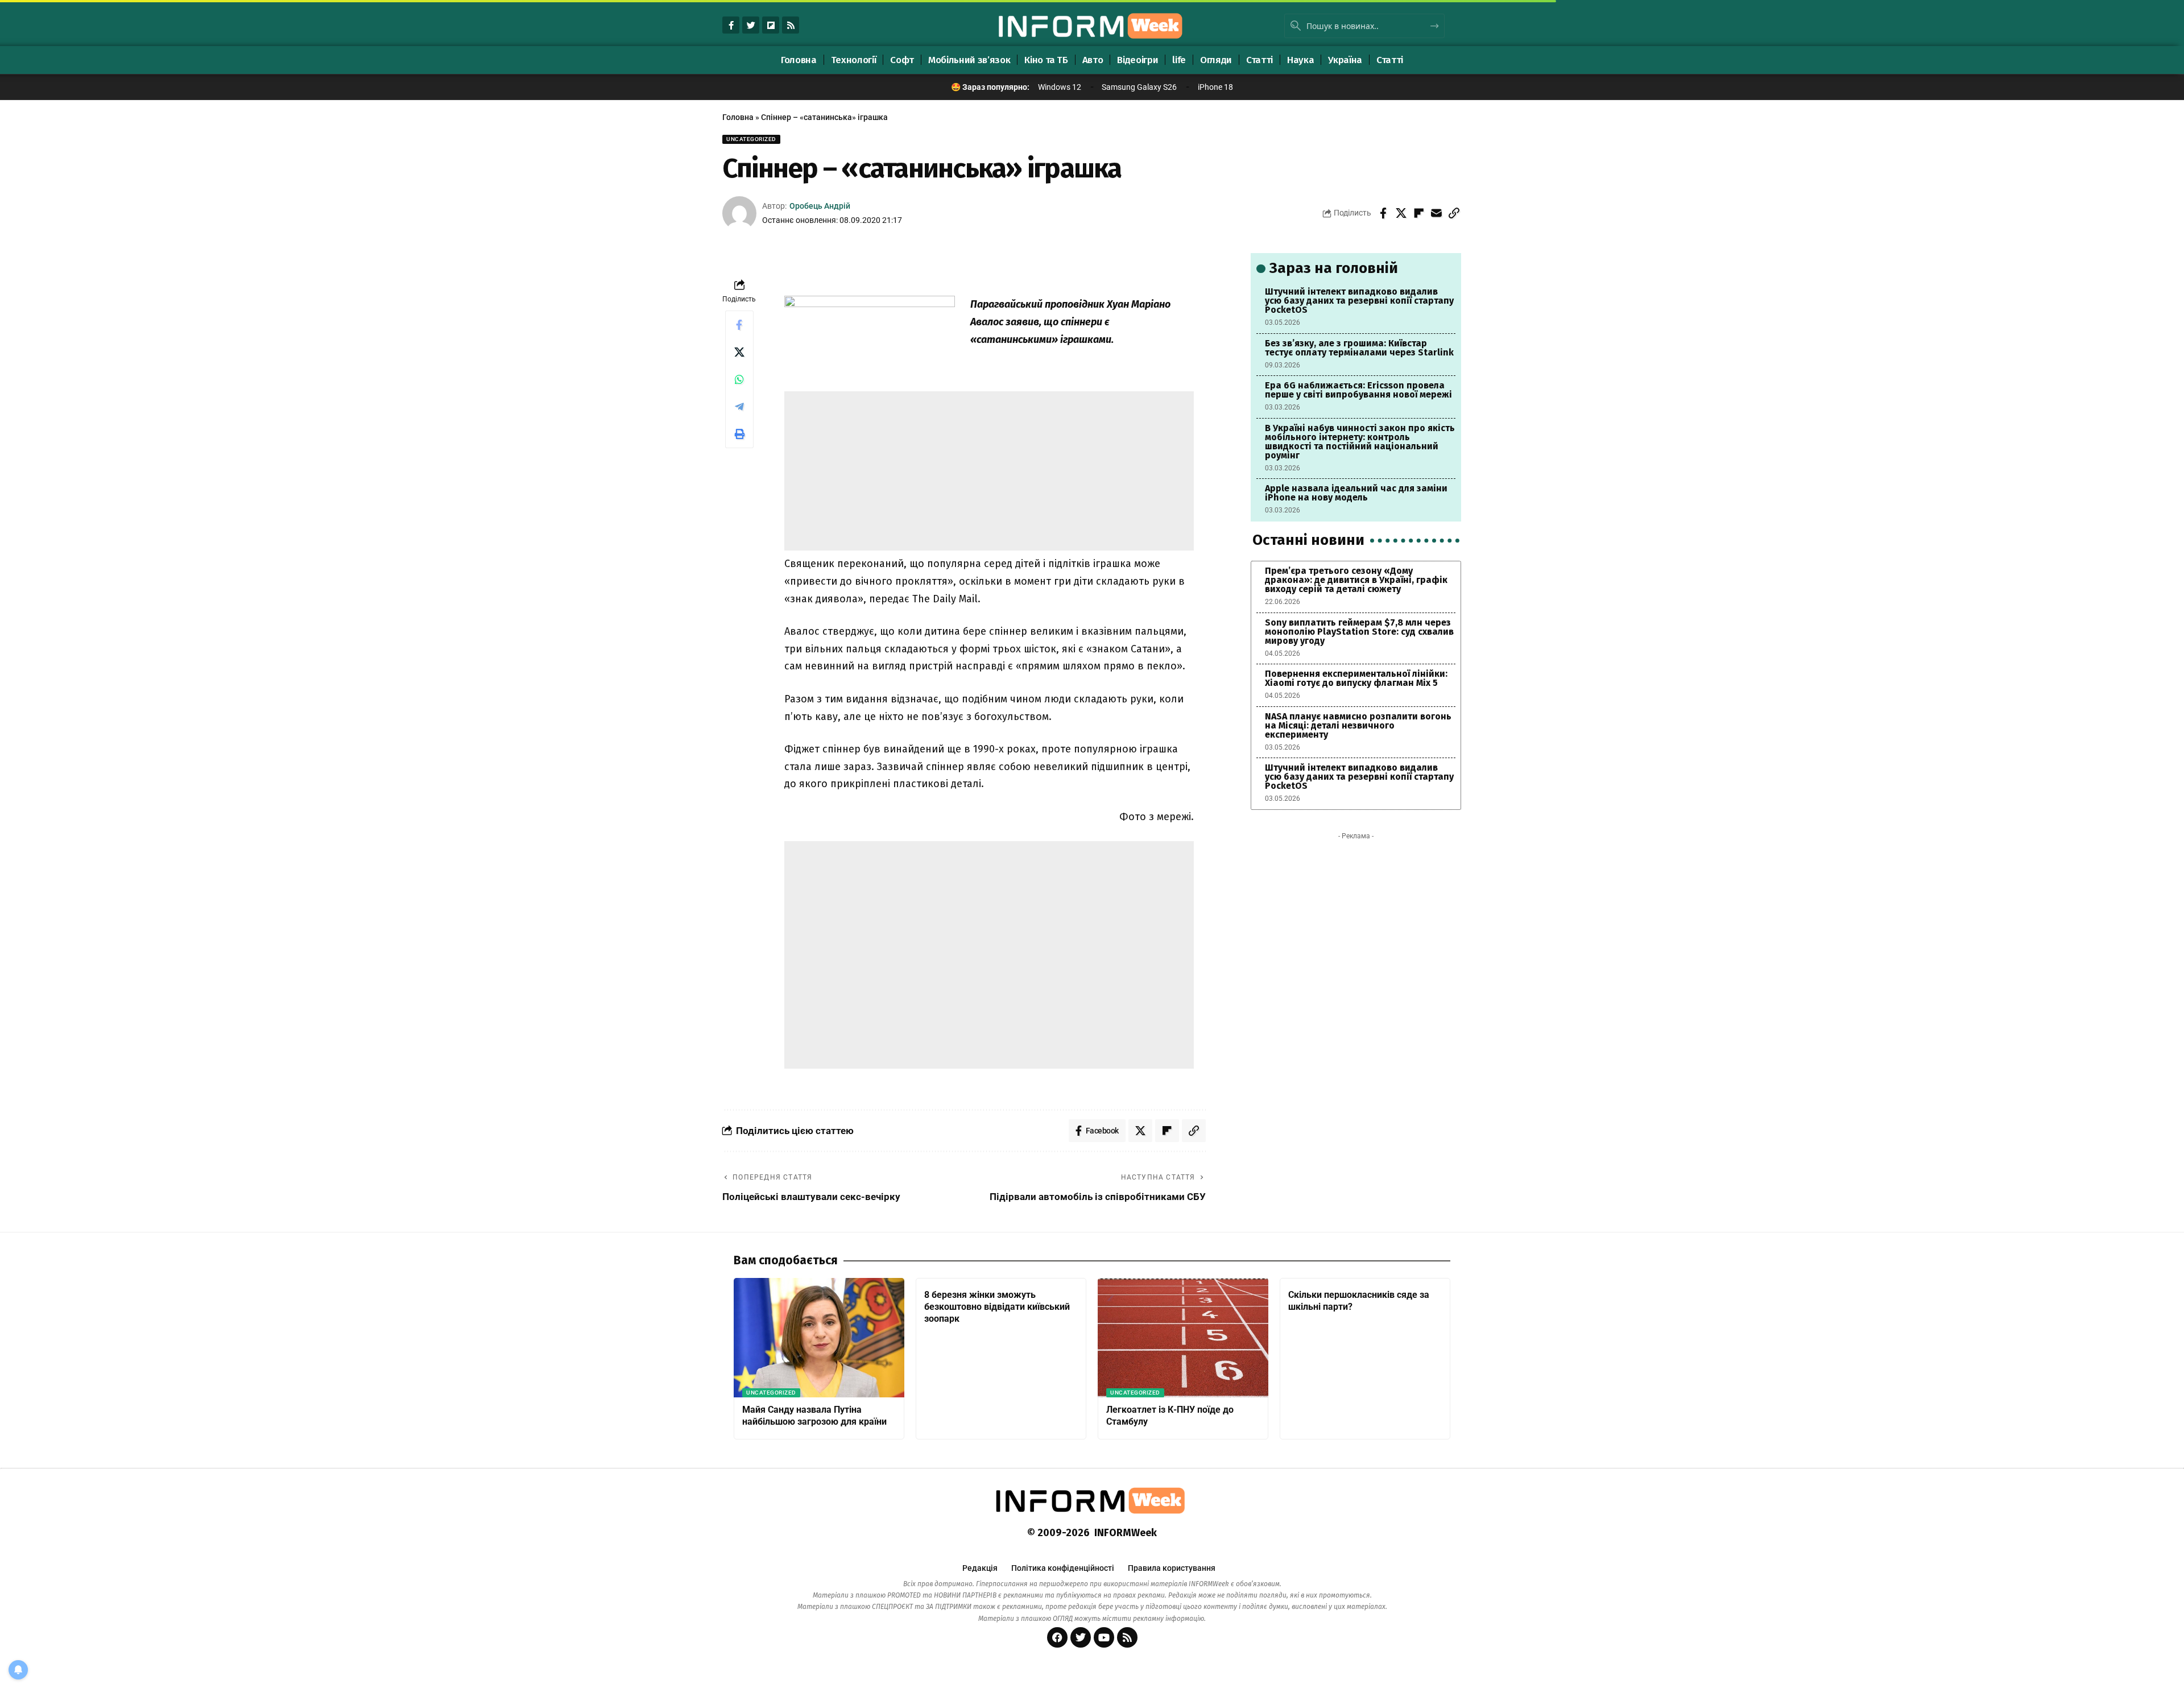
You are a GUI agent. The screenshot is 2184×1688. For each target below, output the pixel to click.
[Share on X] (1401, 213)
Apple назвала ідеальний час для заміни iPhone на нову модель (1356, 493)
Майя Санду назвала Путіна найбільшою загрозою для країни (814, 1416)
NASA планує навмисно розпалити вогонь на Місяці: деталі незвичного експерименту (1358, 725)
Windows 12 (1060, 87)
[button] (1454, 213)
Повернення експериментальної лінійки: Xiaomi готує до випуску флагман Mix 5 (1356, 678)
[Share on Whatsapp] (739, 379)
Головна (738, 117)
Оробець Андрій (820, 206)
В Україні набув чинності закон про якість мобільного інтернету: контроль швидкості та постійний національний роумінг (1360, 442)
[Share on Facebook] (1383, 213)
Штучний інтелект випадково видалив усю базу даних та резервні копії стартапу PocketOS (1359, 301)
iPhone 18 (1215, 87)
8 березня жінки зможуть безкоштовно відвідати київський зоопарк (997, 1307)
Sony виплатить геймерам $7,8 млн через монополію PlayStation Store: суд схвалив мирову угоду (1359, 632)
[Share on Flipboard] (1418, 213)
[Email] (1436, 213)
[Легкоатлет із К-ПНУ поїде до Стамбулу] (1183, 1338)
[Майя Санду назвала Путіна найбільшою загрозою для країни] (819, 1338)
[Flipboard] (771, 25)
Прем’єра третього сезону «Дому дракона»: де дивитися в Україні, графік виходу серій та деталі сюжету (1356, 580)
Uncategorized (751, 139)
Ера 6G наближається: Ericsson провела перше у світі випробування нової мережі (1358, 390)
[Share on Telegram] (739, 407)
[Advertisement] (989, 471)
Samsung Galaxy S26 (1139, 87)
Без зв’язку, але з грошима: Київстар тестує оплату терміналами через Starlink (1359, 348)
